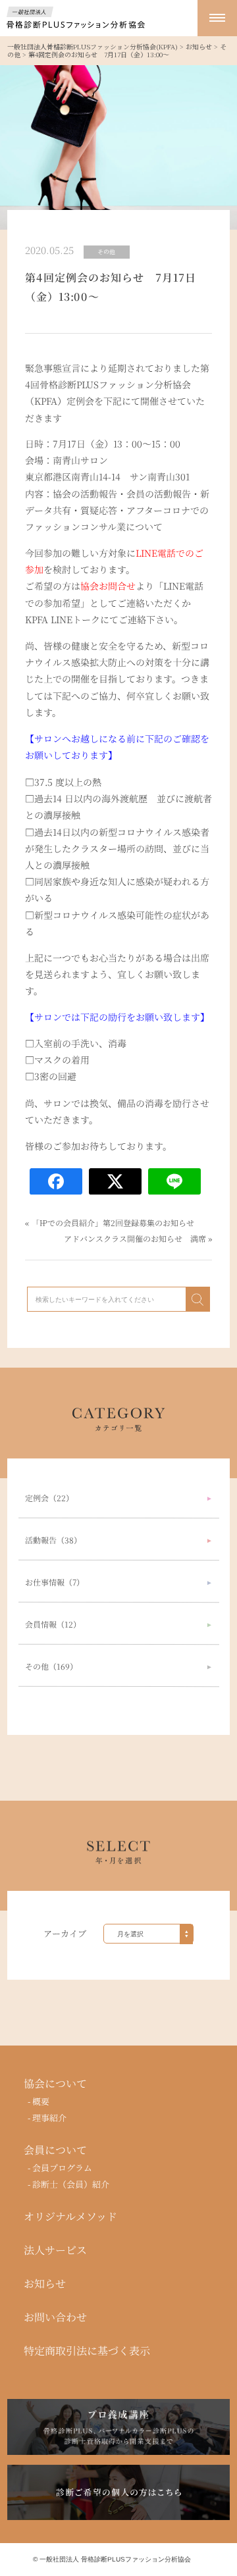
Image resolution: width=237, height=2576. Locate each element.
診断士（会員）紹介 (71, 2184)
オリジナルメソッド (70, 2217)
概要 (41, 2101)
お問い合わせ (55, 2317)
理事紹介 (49, 2118)
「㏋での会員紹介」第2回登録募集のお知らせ (113, 1223)
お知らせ (45, 2284)
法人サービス (55, 2250)
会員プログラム (62, 2168)
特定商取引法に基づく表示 (87, 2351)
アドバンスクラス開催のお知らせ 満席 (135, 1238)
